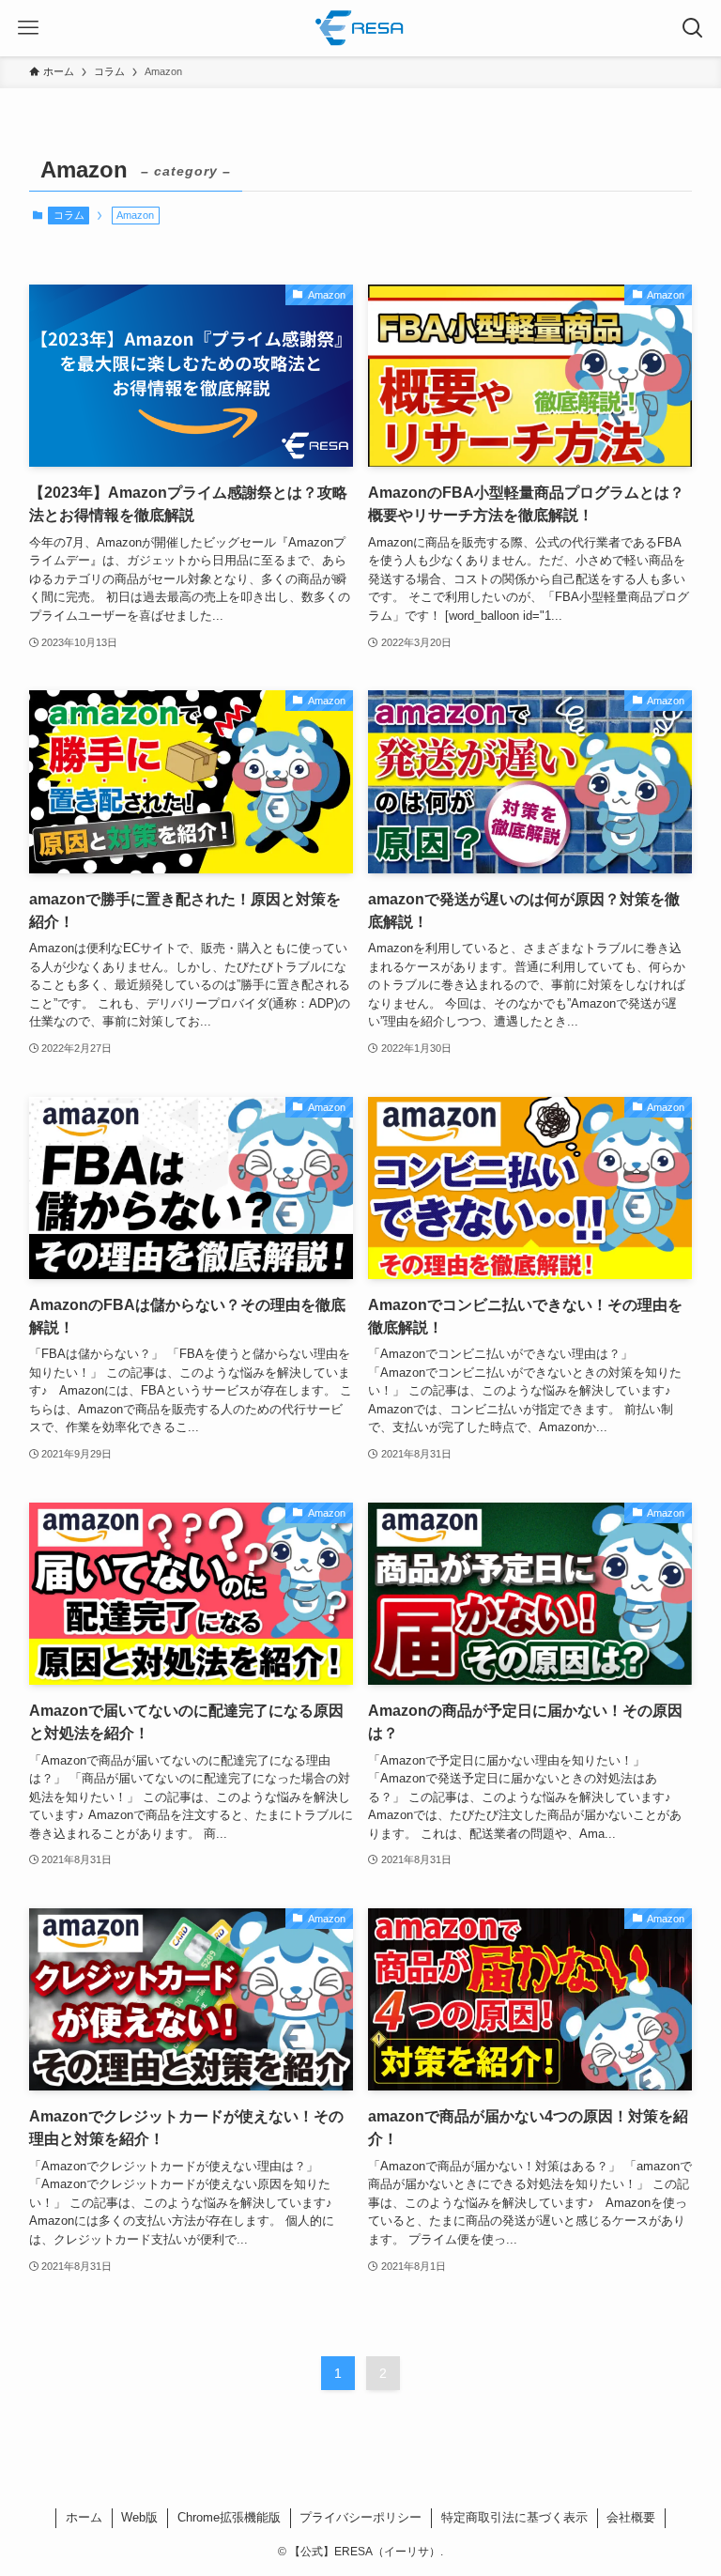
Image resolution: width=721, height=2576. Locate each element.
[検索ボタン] (693, 28)
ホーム (84, 2517)
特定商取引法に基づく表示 (514, 2517)
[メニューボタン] (28, 28)
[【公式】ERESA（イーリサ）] (360, 28)
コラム (69, 215)
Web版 (139, 2517)
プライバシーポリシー (360, 2517)
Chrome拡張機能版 (229, 2517)
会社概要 (631, 2517)
